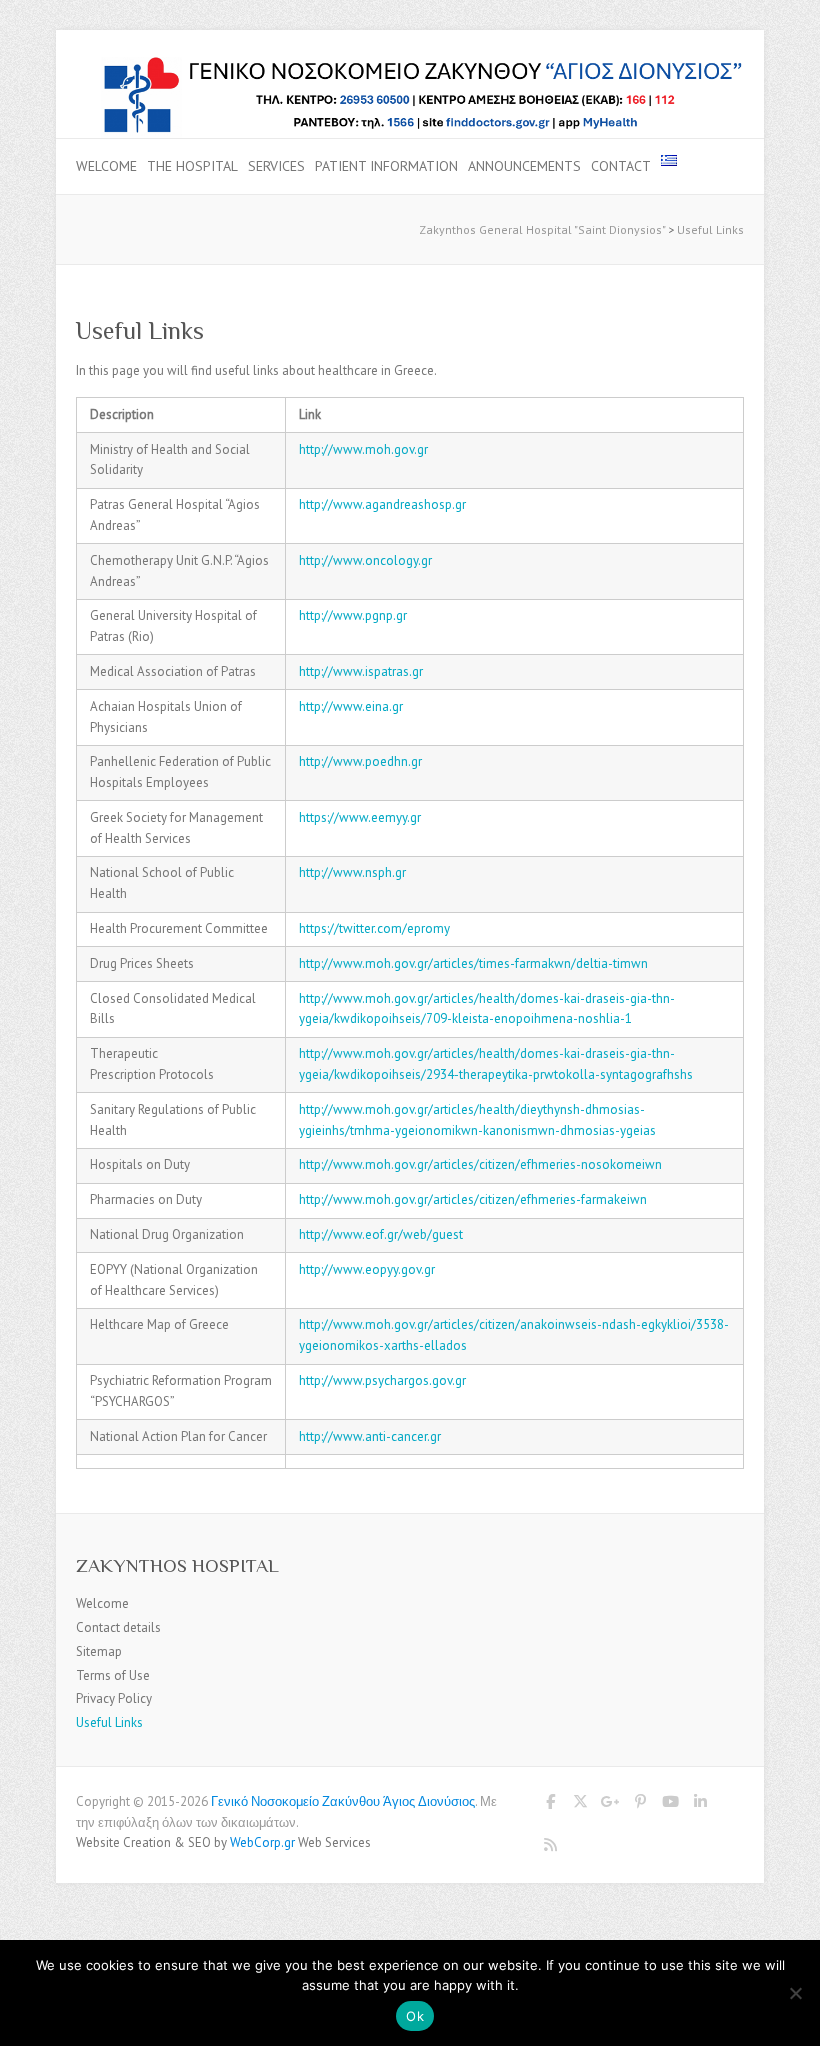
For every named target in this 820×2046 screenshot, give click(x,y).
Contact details (118, 1627)
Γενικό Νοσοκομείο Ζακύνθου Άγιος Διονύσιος (343, 1801)
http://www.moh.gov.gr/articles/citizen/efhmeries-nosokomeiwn (480, 1164)
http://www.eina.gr (351, 706)
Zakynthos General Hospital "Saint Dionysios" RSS (550, 1848)
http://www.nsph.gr (352, 872)
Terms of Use (113, 1675)
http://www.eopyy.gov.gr (367, 1269)
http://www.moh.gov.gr (363, 449)
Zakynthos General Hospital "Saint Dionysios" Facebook (550, 1805)
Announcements (524, 166)
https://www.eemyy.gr (360, 817)
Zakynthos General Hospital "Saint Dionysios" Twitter (580, 1805)
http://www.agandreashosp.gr (382, 504)
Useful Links (109, 1722)
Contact (621, 166)
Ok (415, 2016)
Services (276, 166)
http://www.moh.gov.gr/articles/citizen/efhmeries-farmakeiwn (473, 1199)
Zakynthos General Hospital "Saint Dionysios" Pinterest (640, 1805)
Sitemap (99, 1651)
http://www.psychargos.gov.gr (382, 1380)
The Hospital (192, 166)
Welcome (106, 166)
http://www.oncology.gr (365, 560)
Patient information (386, 166)
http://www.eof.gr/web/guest (381, 1234)
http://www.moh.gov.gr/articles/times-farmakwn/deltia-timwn (473, 963)
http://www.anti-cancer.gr (370, 1436)
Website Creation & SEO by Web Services (223, 1842)
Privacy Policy (114, 1698)
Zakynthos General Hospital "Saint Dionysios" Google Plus (610, 1805)
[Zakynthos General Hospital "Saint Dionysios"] (410, 63)
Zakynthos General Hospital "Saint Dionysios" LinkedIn (700, 1805)
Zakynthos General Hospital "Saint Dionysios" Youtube (670, 1805)
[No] (795, 1993)
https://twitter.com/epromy (374, 928)
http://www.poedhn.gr (360, 761)
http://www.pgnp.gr (353, 615)
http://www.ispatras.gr (361, 671)
